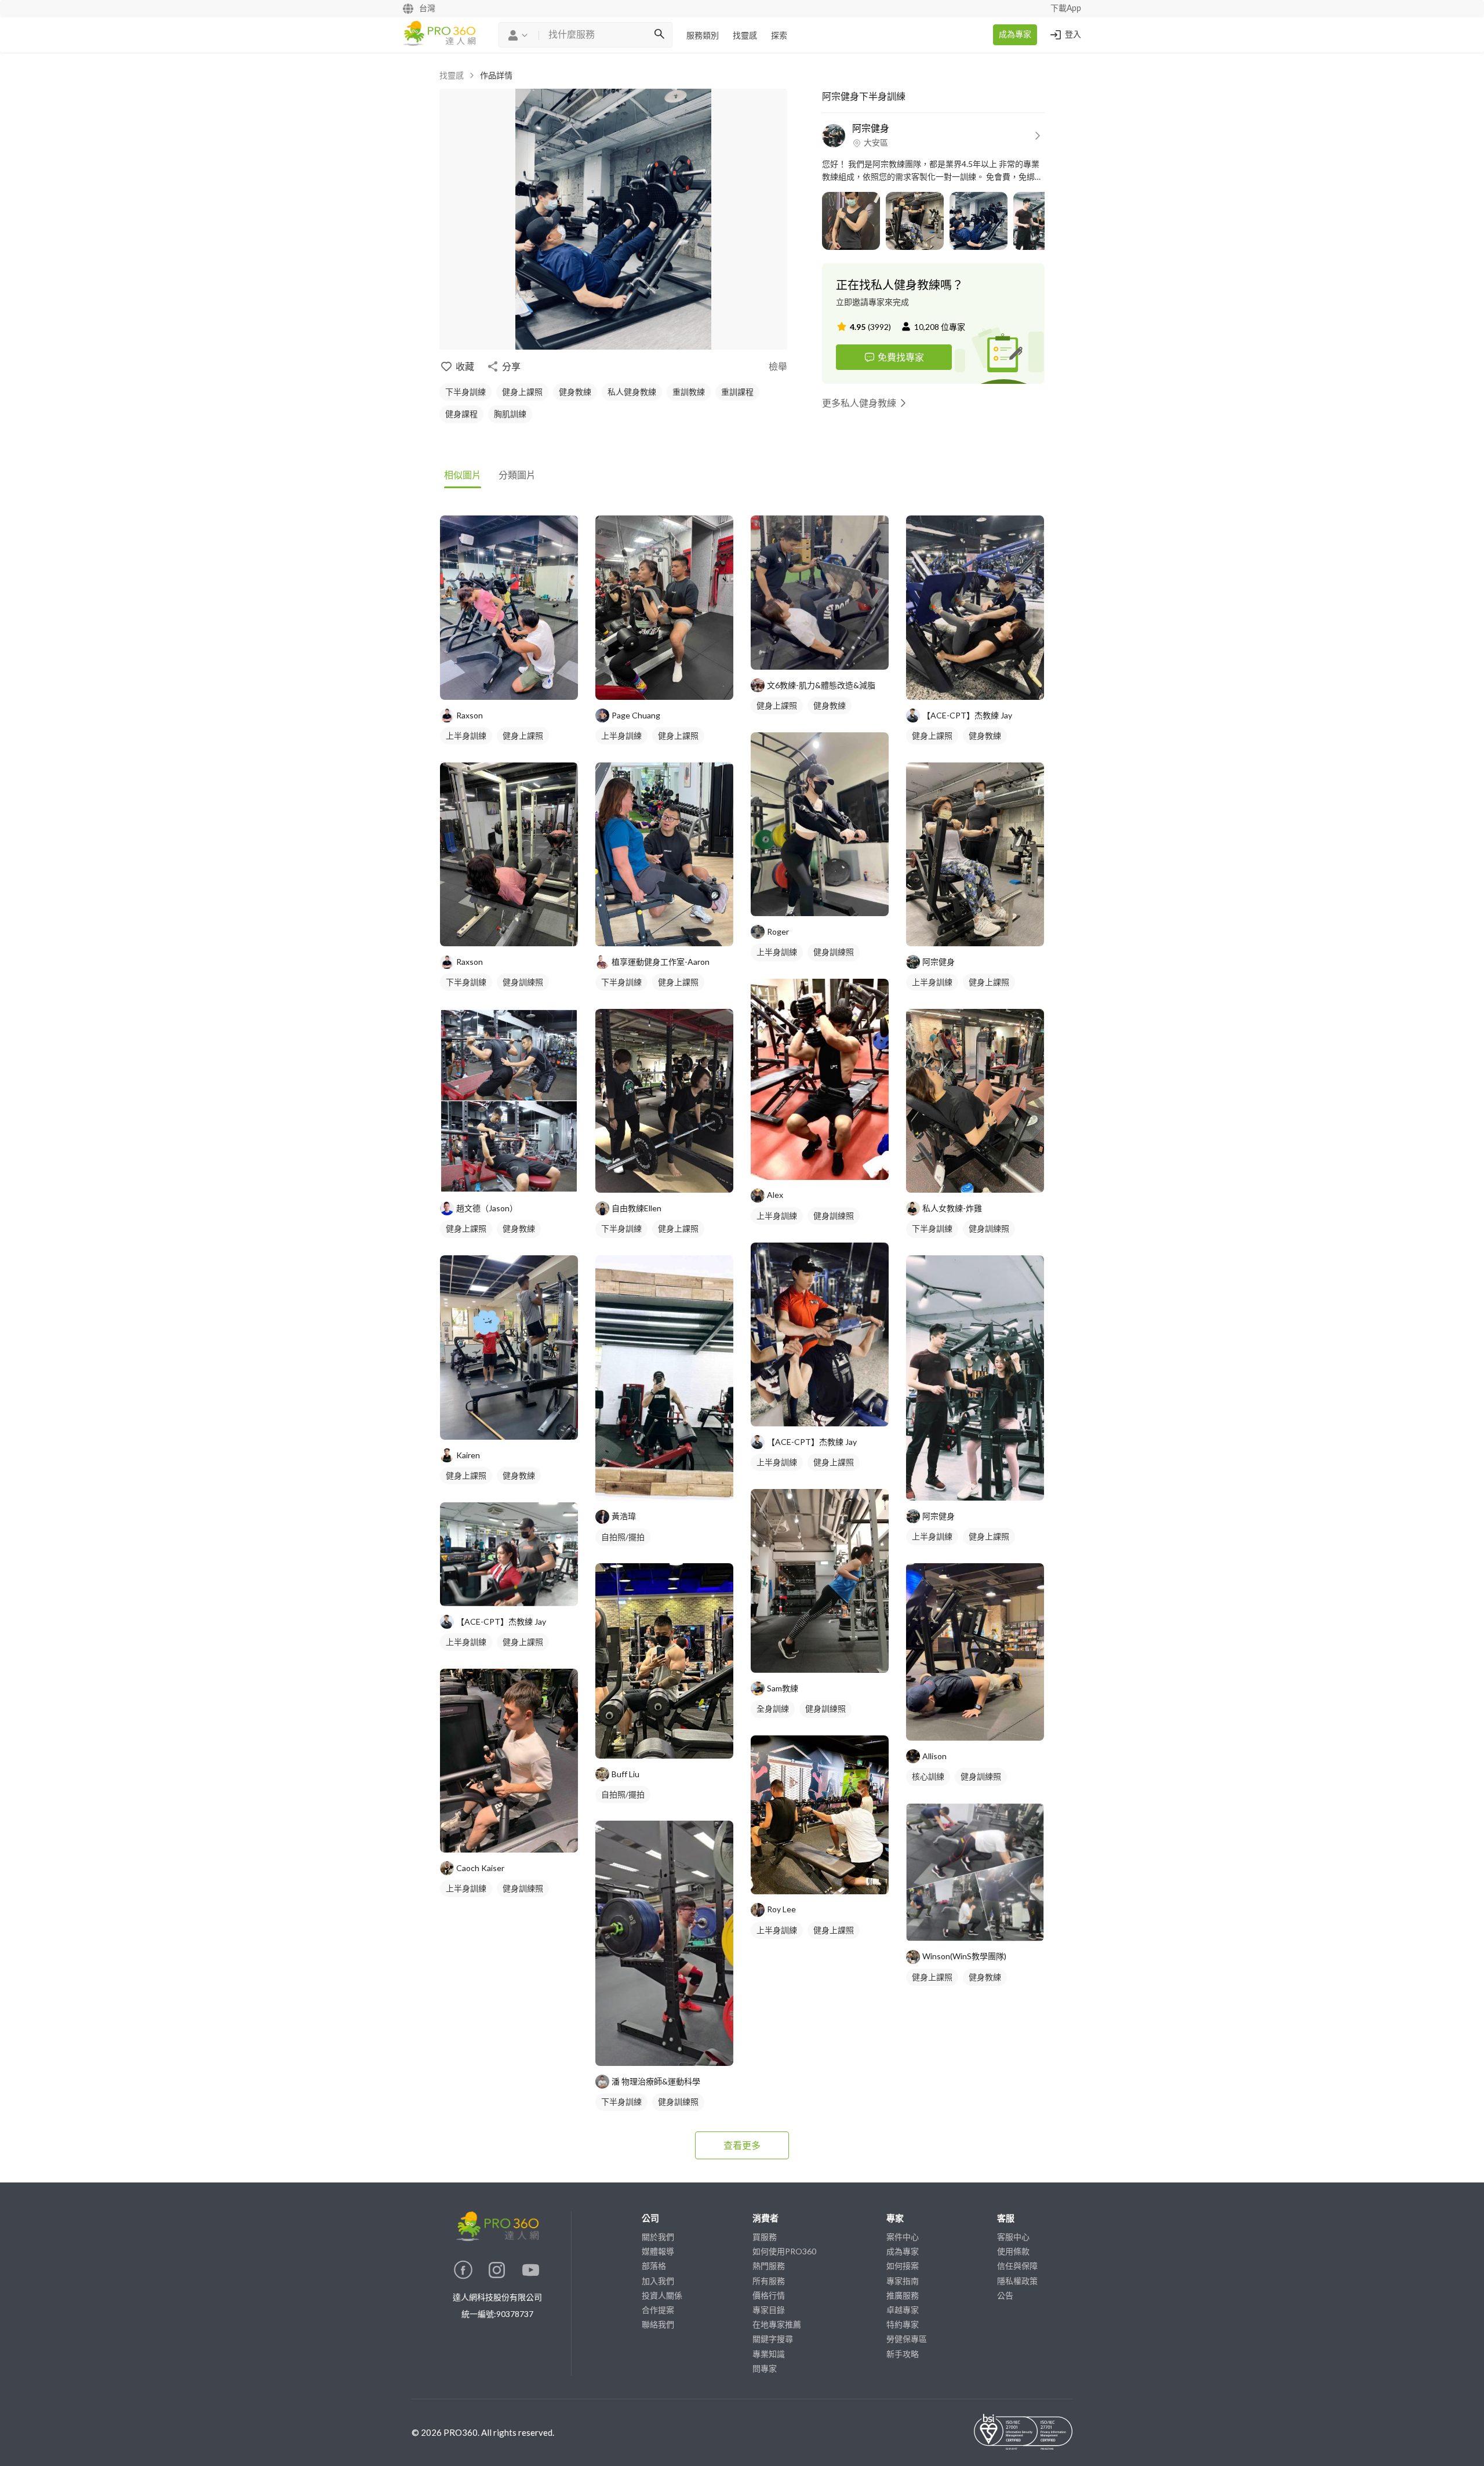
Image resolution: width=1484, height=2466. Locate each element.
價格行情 (769, 2295)
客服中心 (1013, 2237)
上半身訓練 (466, 736)
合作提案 (658, 2310)
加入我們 (658, 2281)
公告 (1005, 2295)
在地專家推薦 (777, 2324)
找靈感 (745, 36)
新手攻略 (903, 2354)
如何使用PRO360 (784, 2251)
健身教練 (575, 392)
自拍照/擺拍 (623, 1537)
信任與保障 (1017, 2266)
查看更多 (742, 2145)
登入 (1073, 35)
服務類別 (703, 36)
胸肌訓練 (510, 414)
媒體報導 (658, 2251)
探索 (779, 36)
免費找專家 (901, 357)
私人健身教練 (632, 392)
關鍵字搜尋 (773, 2339)
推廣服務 (903, 2295)
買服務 (765, 2237)
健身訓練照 (523, 982)
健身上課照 (522, 392)
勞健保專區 (907, 2339)
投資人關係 (662, 2295)
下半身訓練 (465, 392)
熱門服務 (769, 2266)
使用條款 (1013, 2251)
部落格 (654, 2266)
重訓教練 (689, 392)
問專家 (765, 2368)
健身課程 (461, 414)
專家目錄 (769, 2310)
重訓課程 (737, 392)
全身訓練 (773, 1708)
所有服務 (769, 2281)
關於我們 (658, 2237)
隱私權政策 (1017, 2281)
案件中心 (903, 2237)
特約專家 (903, 2324)
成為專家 (1015, 35)
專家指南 (903, 2281)
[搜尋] (659, 35)
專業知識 (769, 2354)
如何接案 (903, 2266)
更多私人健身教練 (859, 403)
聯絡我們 (658, 2324)
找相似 (526, 685)
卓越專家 (903, 2310)
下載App (1066, 9)
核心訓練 (928, 1776)
